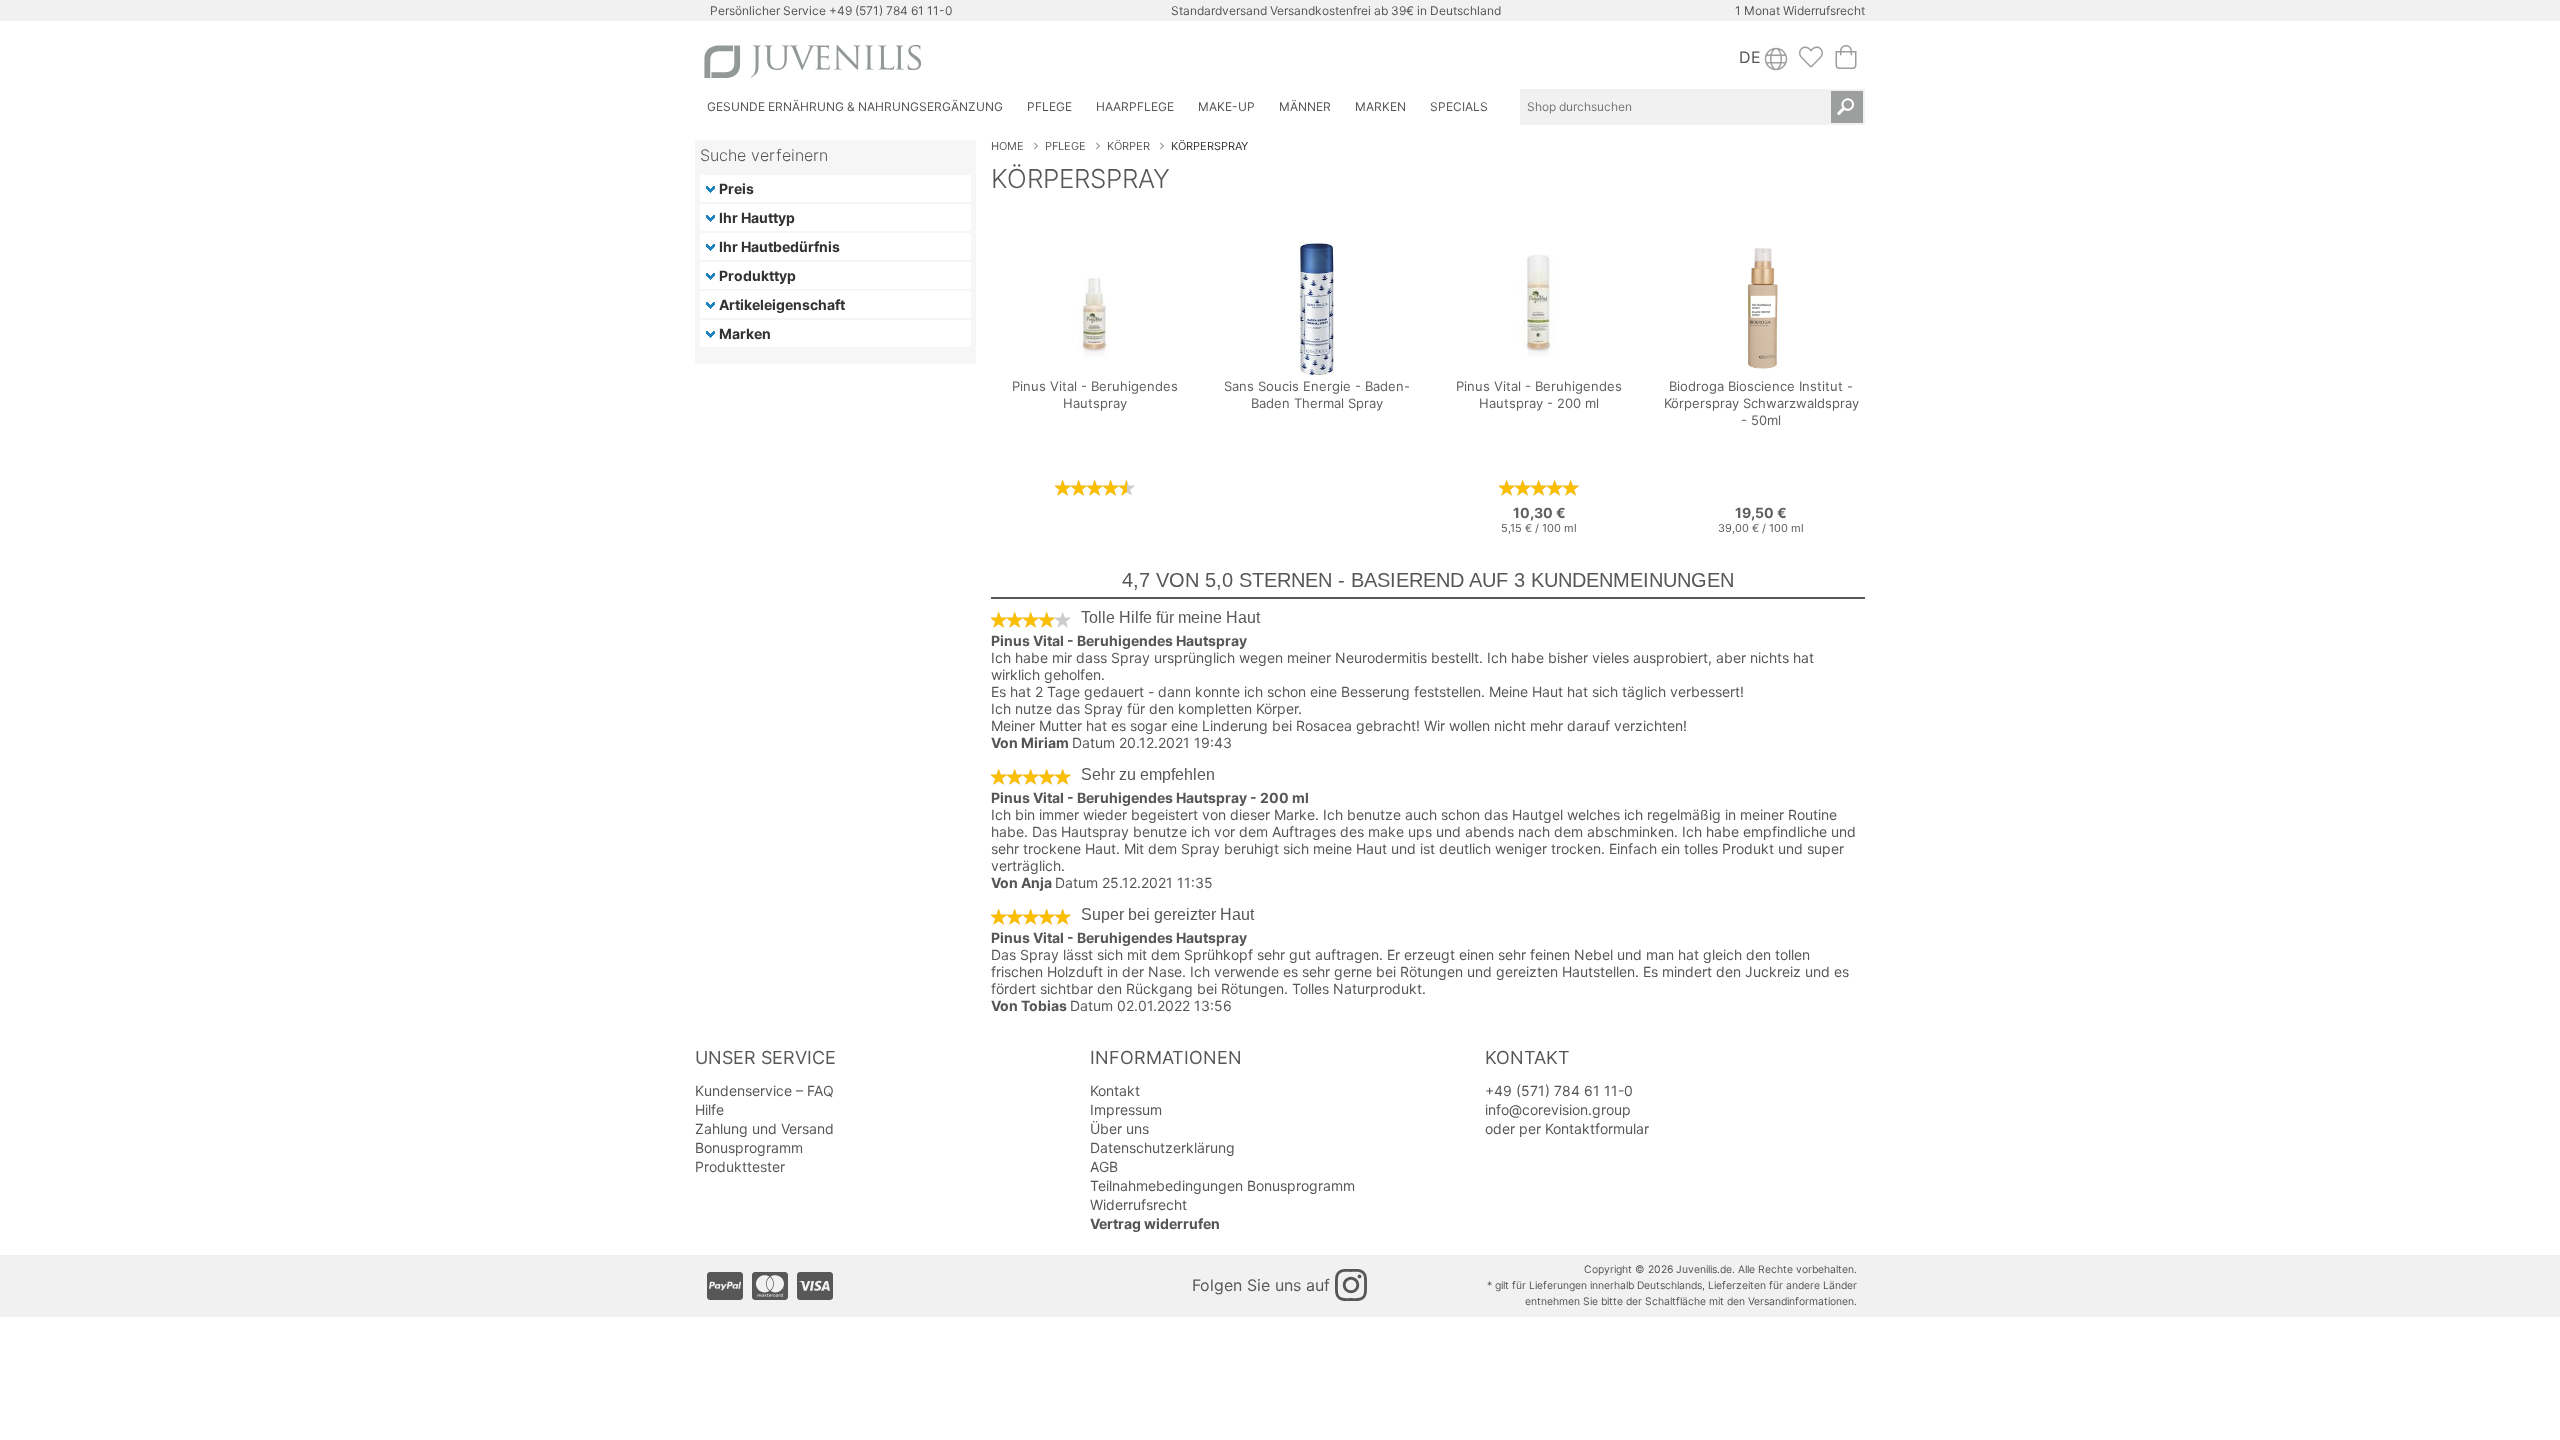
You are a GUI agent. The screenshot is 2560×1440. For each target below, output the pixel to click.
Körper (1128, 146)
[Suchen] (1847, 107)
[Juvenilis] (988, 61)
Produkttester (740, 1166)
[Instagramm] (1351, 1285)
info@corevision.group (1558, 1109)
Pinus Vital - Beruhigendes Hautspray (1119, 640)
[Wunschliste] (1811, 63)
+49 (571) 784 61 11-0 (891, 10)
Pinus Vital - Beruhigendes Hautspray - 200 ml (1150, 797)
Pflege (1065, 146)
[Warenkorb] (1846, 63)
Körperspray (1209, 146)
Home (1007, 146)
